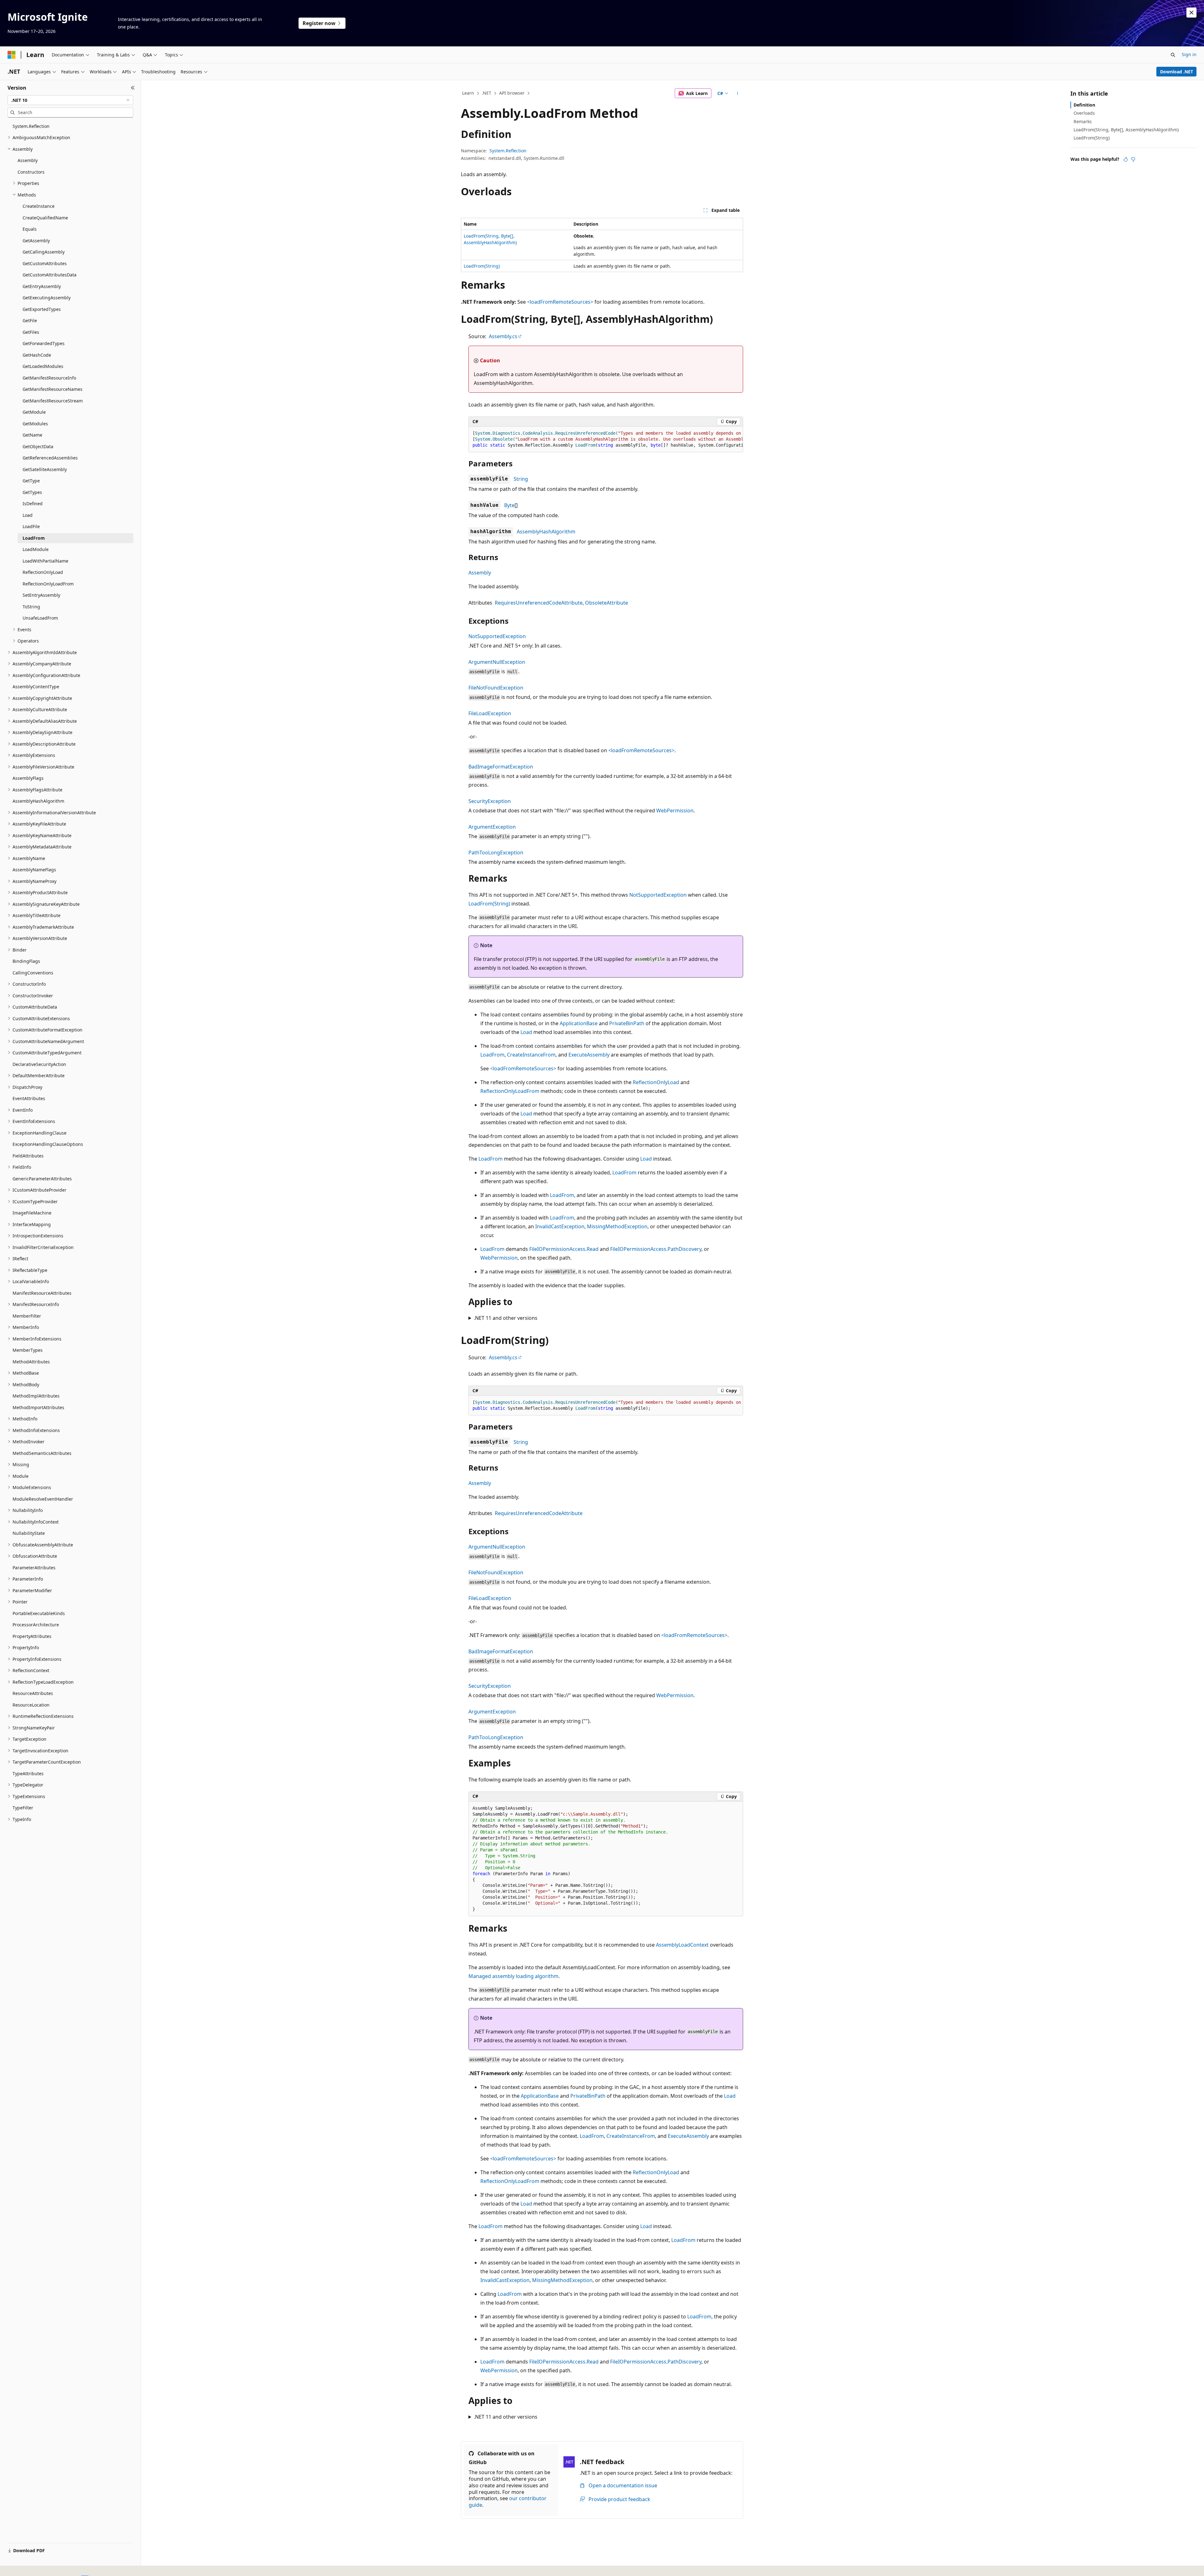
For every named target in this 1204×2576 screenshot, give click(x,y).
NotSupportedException (497, 636)
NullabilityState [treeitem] (29, 1533)
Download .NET (1177, 72)
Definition (1084, 105)
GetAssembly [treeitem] (36, 241)
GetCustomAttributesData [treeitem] (50, 275)
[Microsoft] (12, 55)
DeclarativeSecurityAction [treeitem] (39, 1064)
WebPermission (675, 811)
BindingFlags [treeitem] (26, 961)
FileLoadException (490, 713)
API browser (512, 93)
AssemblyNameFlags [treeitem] (34, 870)
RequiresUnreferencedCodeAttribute (539, 603)
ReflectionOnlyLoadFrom (510, 1091)
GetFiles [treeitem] (31, 332)
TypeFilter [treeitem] (23, 1808)
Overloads (1084, 113)
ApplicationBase (579, 1023)
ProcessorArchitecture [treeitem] (36, 1625)
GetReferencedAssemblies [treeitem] (50, 458)
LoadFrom (492, 1055)
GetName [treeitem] (32, 435)
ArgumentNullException (497, 662)
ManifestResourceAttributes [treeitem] (42, 1293)
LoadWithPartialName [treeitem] (45, 561)
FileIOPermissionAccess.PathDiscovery (656, 1249)
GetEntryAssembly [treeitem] (42, 286)
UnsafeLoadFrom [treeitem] (40, 618)
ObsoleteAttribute (607, 603)
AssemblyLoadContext (682, 1945)
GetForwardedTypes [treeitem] (44, 343)
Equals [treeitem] (30, 229)
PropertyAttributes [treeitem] (32, 1636)
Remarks (1083, 121)
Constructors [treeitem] (31, 172)
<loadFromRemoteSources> (641, 750)
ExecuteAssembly (589, 1055)
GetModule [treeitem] (34, 412)
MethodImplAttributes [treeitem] (36, 1396)
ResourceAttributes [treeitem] (33, 1693)
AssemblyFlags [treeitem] (28, 778)
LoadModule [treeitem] (36, 549)
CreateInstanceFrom (531, 1055)
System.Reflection (508, 151)
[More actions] (738, 93)
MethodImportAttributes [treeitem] (38, 1407)
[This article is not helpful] (1133, 159)
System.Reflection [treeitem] (31, 126)
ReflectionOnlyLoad (656, 1082)
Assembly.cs (503, 336)
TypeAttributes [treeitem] (28, 1773)
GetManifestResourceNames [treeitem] (53, 389)
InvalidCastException (560, 1226)
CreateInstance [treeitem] (39, 206)
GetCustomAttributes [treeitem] (45, 263)
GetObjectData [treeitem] (38, 446)
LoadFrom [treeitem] (34, 538)
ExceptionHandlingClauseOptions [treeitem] (48, 1144)
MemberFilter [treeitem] (27, 1316)
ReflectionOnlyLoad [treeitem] (43, 572)
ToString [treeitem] (31, 607)
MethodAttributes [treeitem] (31, 1362)
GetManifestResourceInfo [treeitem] (49, 378)
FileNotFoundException (496, 688)
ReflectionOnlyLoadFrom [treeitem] (48, 584)
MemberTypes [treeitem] (28, 1350)
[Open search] (1173, 55)
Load (526, 1032)
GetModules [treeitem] (35, 424)
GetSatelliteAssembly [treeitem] (45, 469)
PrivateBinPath (627, 1023)
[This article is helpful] (1126, 159)
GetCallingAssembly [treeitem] (44, 252)
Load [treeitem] (28, 515)
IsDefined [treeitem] (33, 504)
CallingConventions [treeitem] (33, 973)
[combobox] (70, 100)
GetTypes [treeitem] (32, 492)
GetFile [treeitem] (30, 320)
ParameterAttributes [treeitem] (34, 1568)
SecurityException (490, 801)
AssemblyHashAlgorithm (546, 532)
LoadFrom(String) (482, 266)
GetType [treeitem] (31, 481)
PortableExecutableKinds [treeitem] (39, 1613)
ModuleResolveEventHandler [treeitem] (43, 1499)
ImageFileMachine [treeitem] (32, 1213)
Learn (468, 93)
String (521, 479)
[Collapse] (133, 88)
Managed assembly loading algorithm (513, 1976)
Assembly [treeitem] (28, 160)
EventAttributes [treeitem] (29, 1098)
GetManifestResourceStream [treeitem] (53, 401)
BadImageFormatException (501, 767)
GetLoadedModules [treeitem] (43, 366)
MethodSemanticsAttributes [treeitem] (42, 1453)
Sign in (1189, 54)
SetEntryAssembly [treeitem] (41, 595)
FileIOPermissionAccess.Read (564, 1249)
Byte (509, 505)
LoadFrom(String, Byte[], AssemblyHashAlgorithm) (1126, 130)
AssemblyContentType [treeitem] (36, 687)
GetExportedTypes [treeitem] (42, 309)
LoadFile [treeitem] (31, 526)
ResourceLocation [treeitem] (31, 1705)
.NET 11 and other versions (506, 1318)
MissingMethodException (617, 1226)
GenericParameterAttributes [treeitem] (42, 1179)
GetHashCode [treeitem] (37, 355)
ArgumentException (492, 827)
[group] (606, 439)
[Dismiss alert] (1191, 13)
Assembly (480, 573)
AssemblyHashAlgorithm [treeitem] (38, 801)
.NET (486, 93)
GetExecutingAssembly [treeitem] (47, 298)
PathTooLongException (496, 853)
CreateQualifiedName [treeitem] (45, 218)
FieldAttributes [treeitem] (28, 1156)
